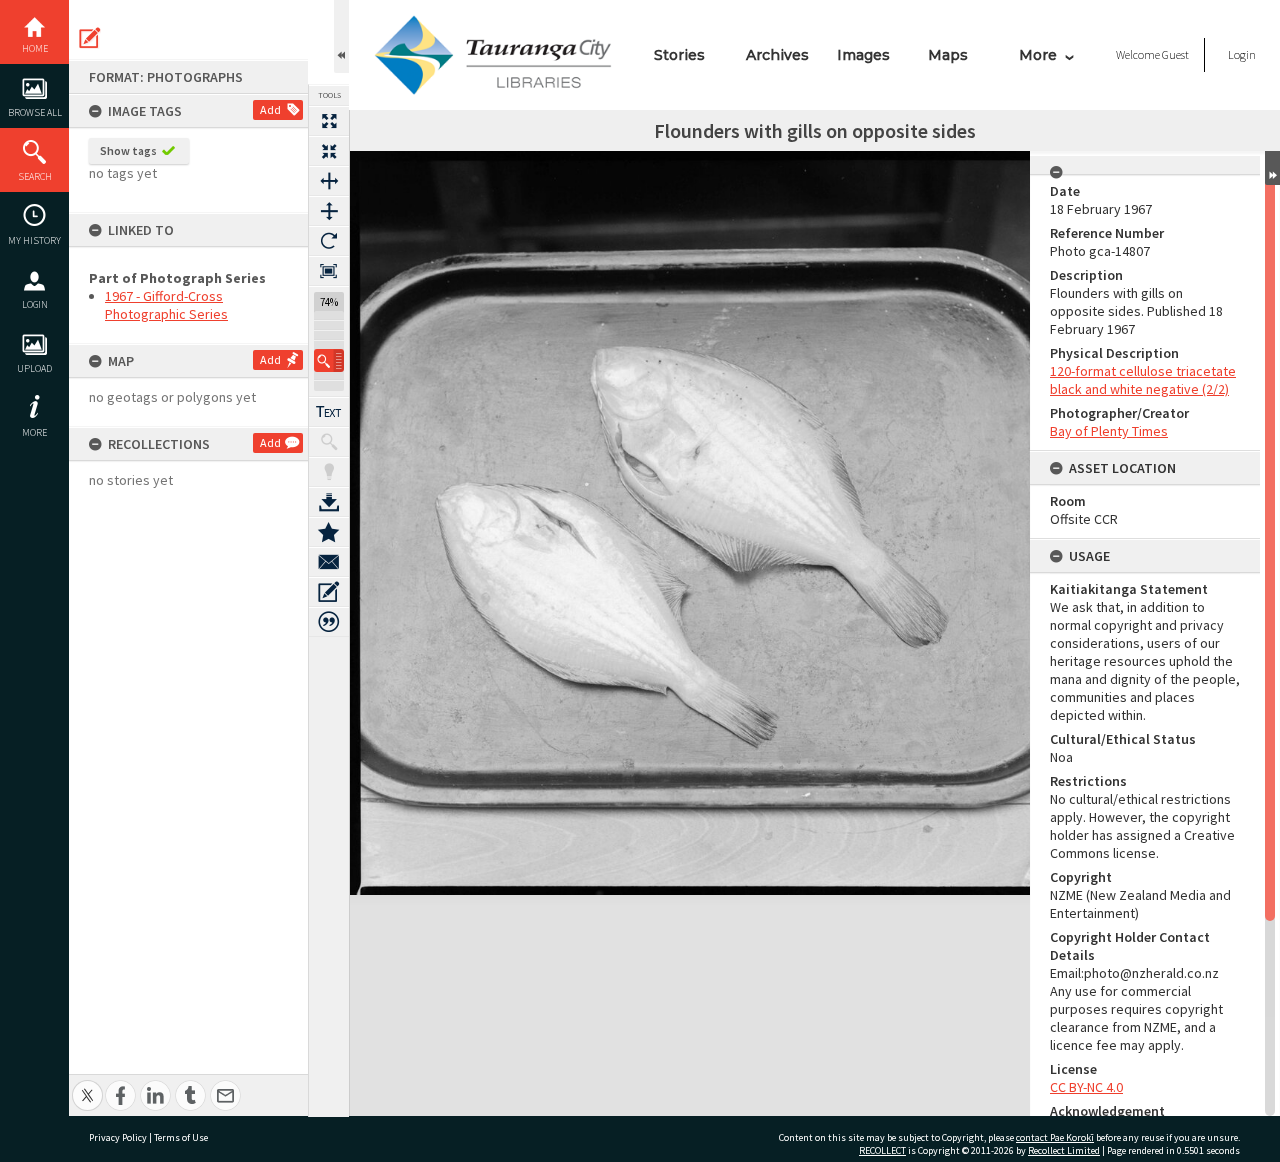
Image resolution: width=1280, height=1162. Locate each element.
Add (270, 109)
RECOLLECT (882, 1150)
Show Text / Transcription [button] (329, 412)
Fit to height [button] (329, 211)
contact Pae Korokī (1055, 1137)
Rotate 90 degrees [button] (329, 241)
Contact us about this (329, 562)
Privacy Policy (118, 1137)
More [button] (34, 432)
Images (863, 55)
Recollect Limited (1064, 1150)
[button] (329, 360)
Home (35, 48)
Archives (777, 55)
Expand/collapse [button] (1272, 168)
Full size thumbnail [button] (329, 121)
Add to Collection (329, 532)
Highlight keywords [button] (329, 472)
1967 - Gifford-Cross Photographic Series (166, 305)
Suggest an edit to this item (90, 38)
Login (35, 304)
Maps (948, 55)
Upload (34, 368)
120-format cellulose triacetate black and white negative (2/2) (1143, 380)
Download (329, 502)
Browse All (35, 112)
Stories (679, 55)
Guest (1175, 54)
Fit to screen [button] (329, 151)
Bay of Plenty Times (1109, 431)
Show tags (128, 150)
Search (35, 176)
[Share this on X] (87, 1084)
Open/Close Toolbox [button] (341, 36)
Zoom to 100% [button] (329, 271)
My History (34, 240)
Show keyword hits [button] (329, 442)
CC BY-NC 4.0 (1086, 1087)
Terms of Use (181, 1137)
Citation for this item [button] (329, 622)
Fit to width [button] (329, 181)
